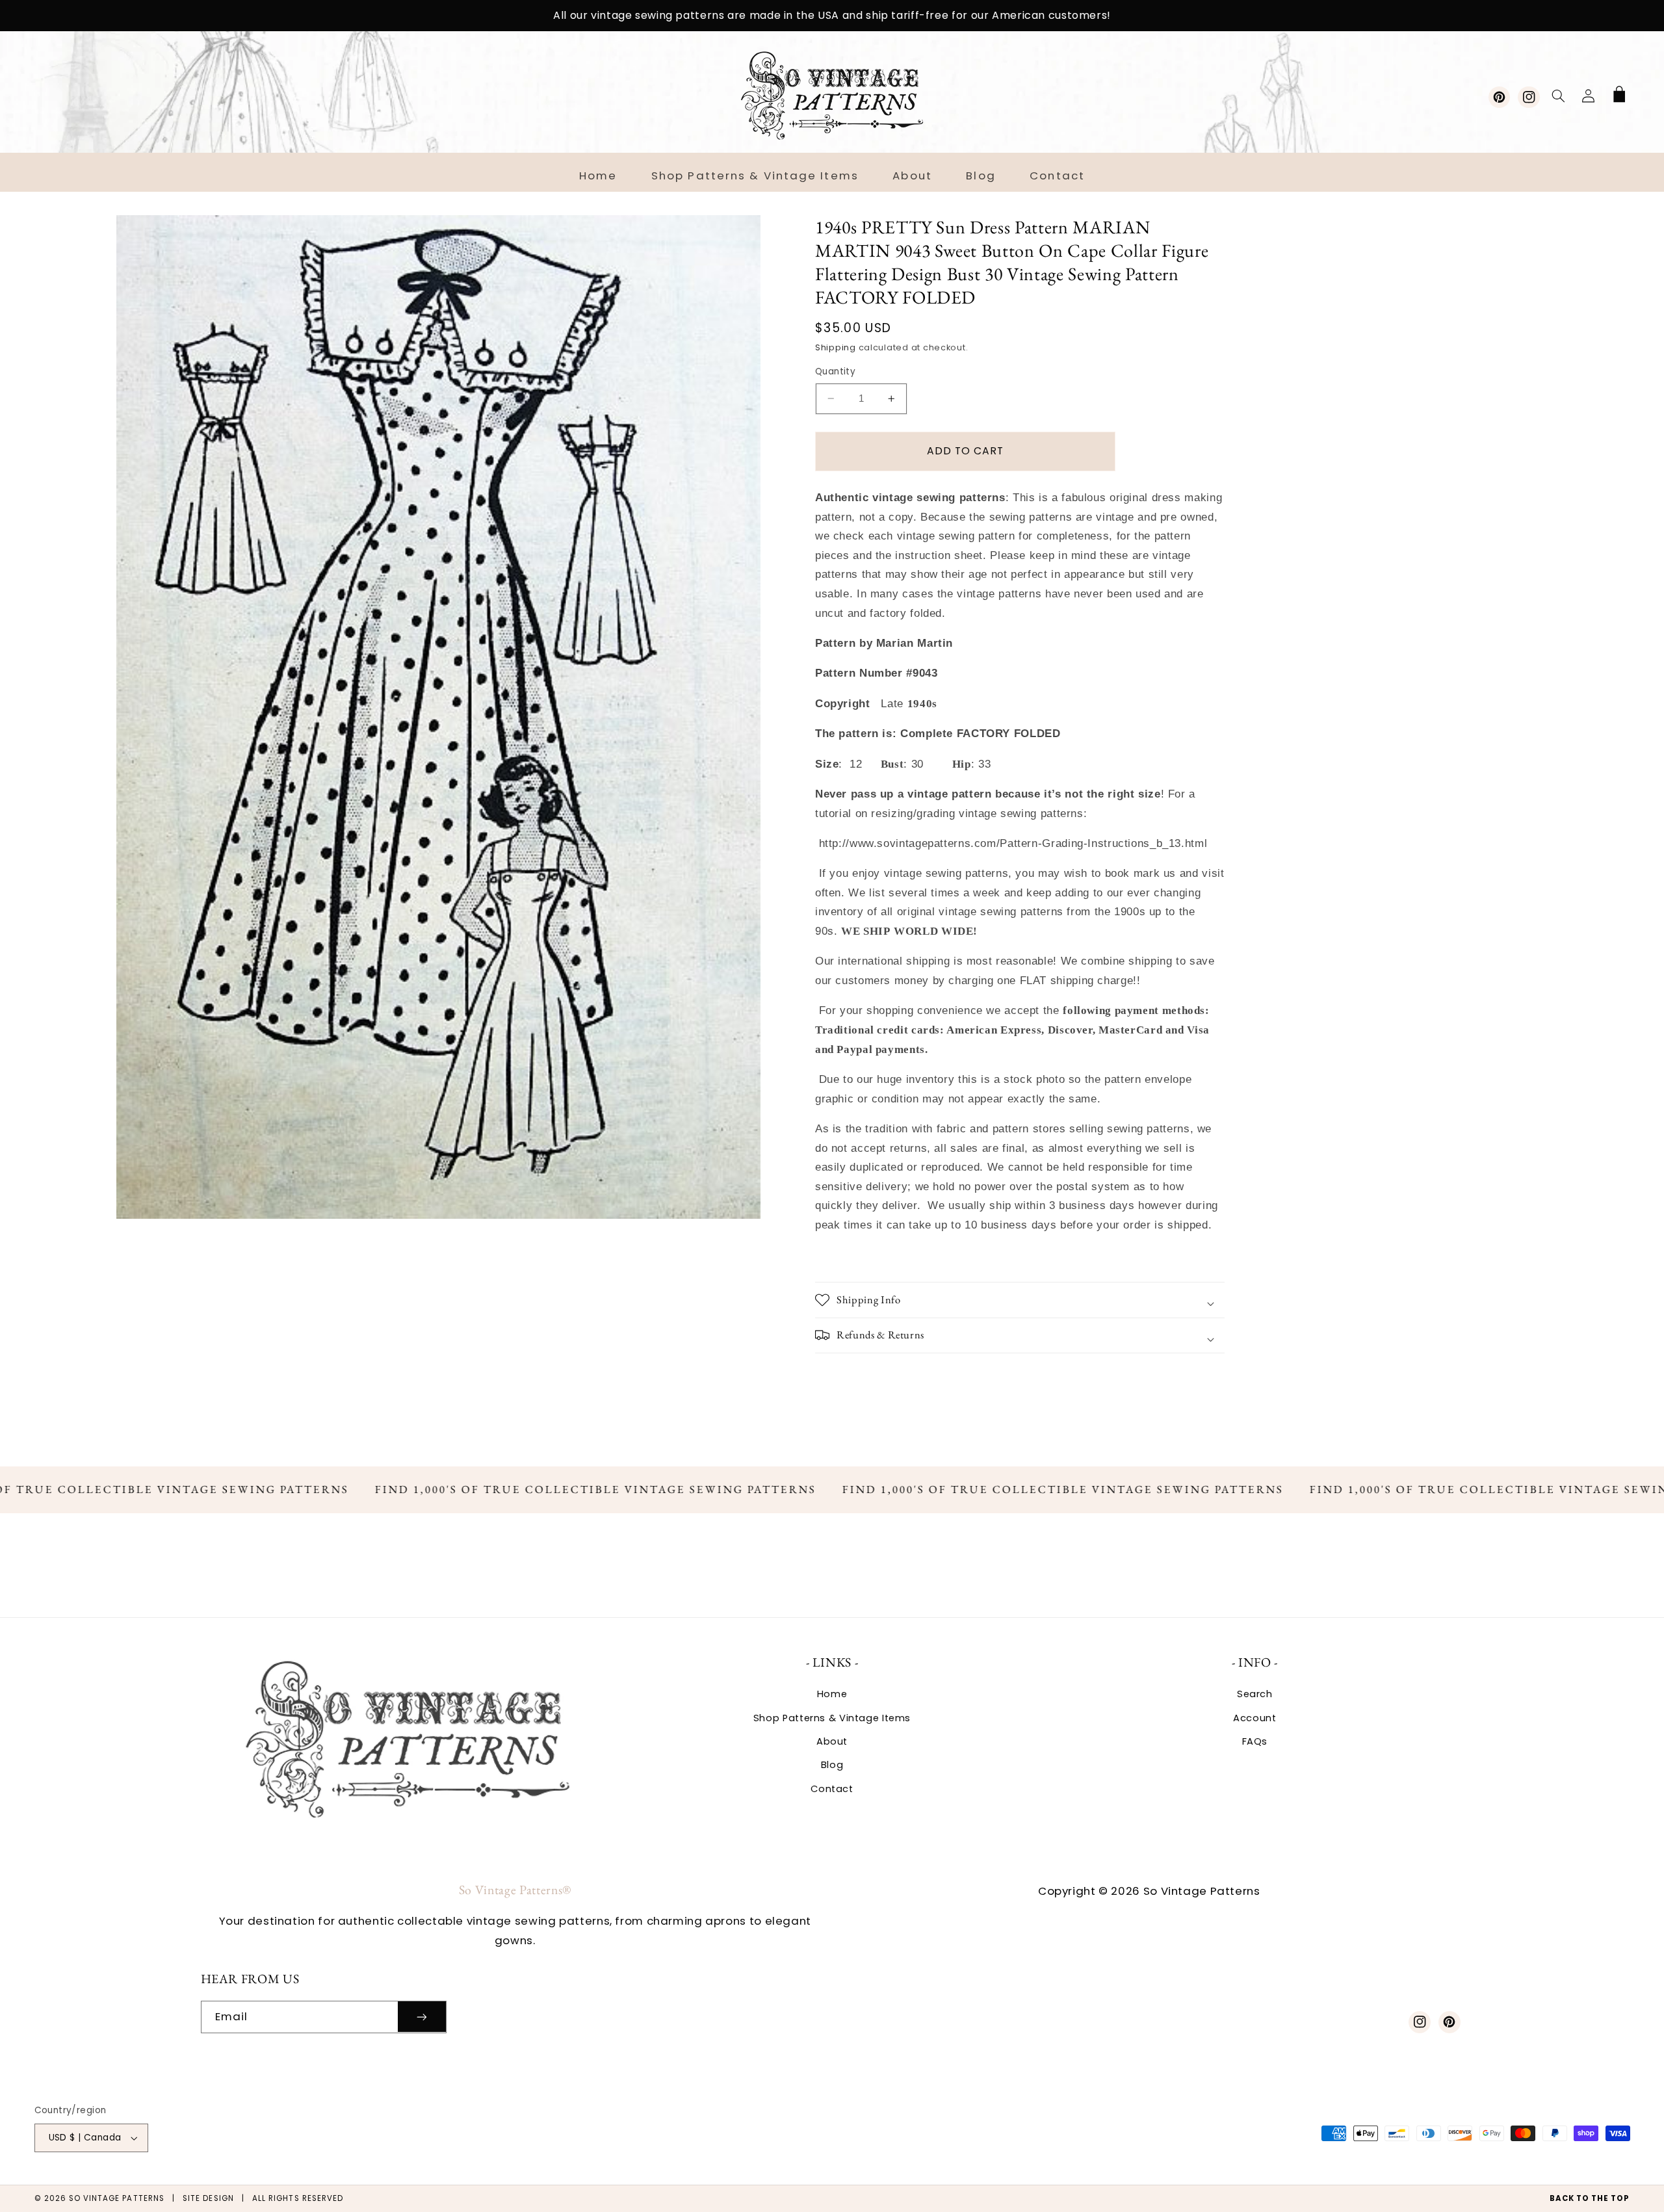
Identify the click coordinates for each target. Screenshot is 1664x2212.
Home (832, 1694)
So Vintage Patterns (117, 2198)
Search (1255, 1694)
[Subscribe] (422, 2017)
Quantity (835, 371)
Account (1254, 1718)
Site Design (208, 2198)
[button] (1558, 96)
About (832, 1741)
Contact (832, 1789)
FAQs (1255, 1741)
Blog (832, 1765)
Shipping (836, 347)
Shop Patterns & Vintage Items (832, 1718)
